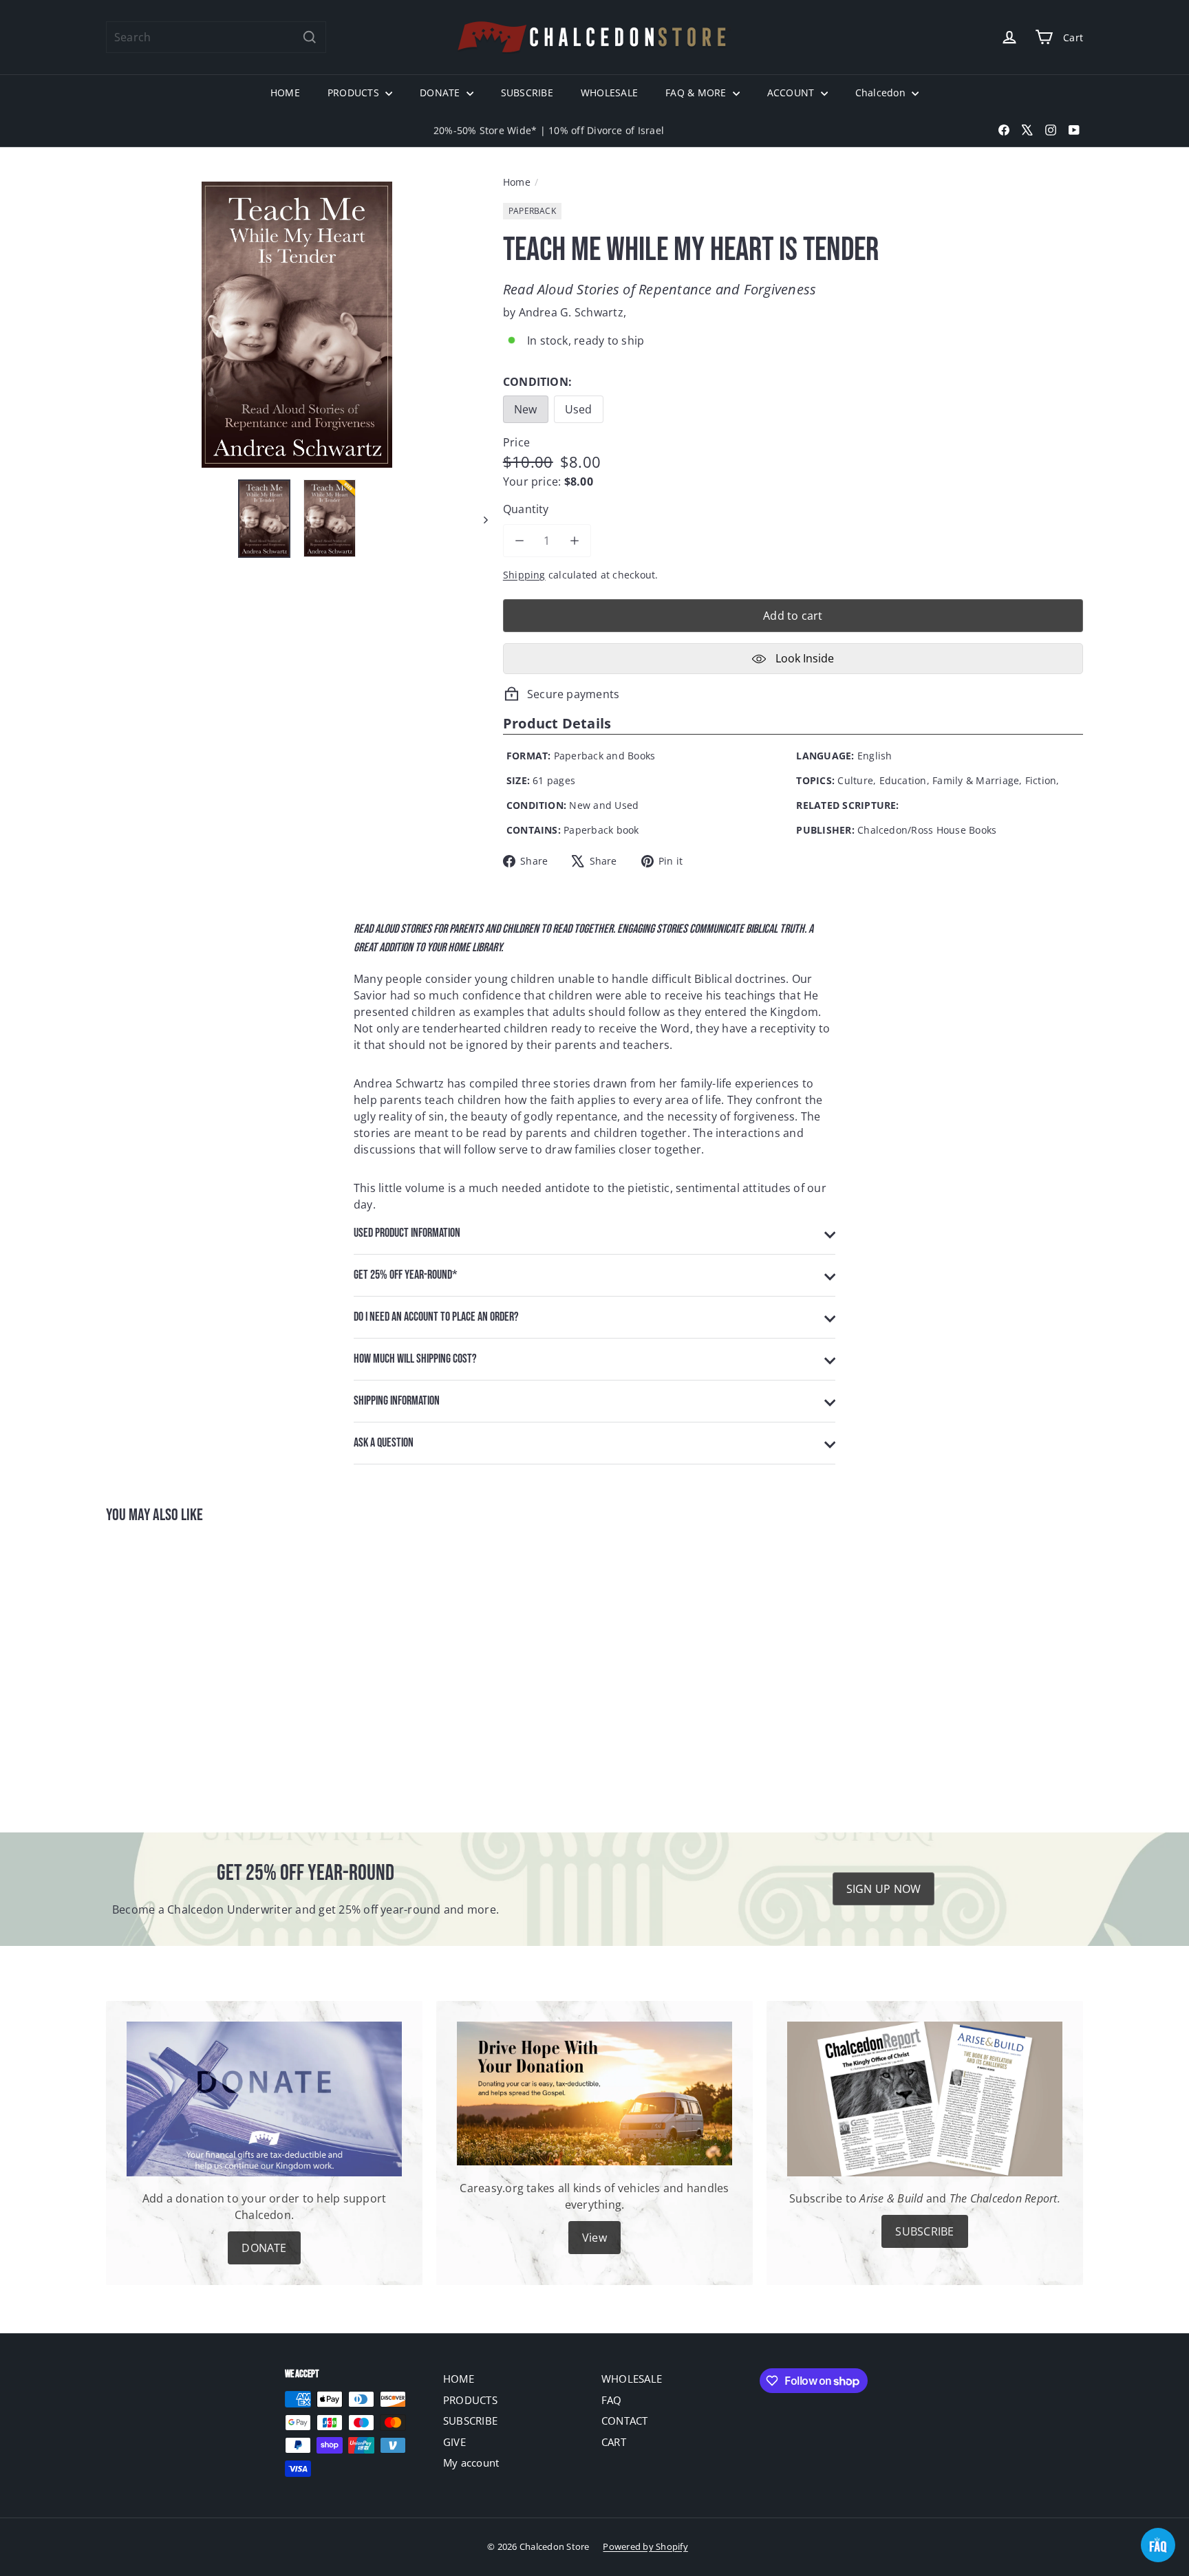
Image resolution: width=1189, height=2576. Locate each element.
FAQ (612, 2400)
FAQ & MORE (697, 93)
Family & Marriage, (977, 780)
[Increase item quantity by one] (575, 541)
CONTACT (625, 2421)
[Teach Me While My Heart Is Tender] (182, 1669)
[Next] (479, 519)
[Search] (310, 37)
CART (614, 2442)
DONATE (441, 93)
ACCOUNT (792, 93)
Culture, (857, 780)
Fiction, (1042, 780)
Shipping (524, 575)
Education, (904, 780)
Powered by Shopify (645, 2546)
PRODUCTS (355, 93)
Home (517, 182)
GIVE (454, 2442)
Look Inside (803, 658)
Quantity (526, 509)
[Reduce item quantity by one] (519, 541)
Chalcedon (882, 93)
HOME (285, 93)
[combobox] (216, 37)
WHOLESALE (609, 93)
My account (471, 2463)
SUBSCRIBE (527, 93)
